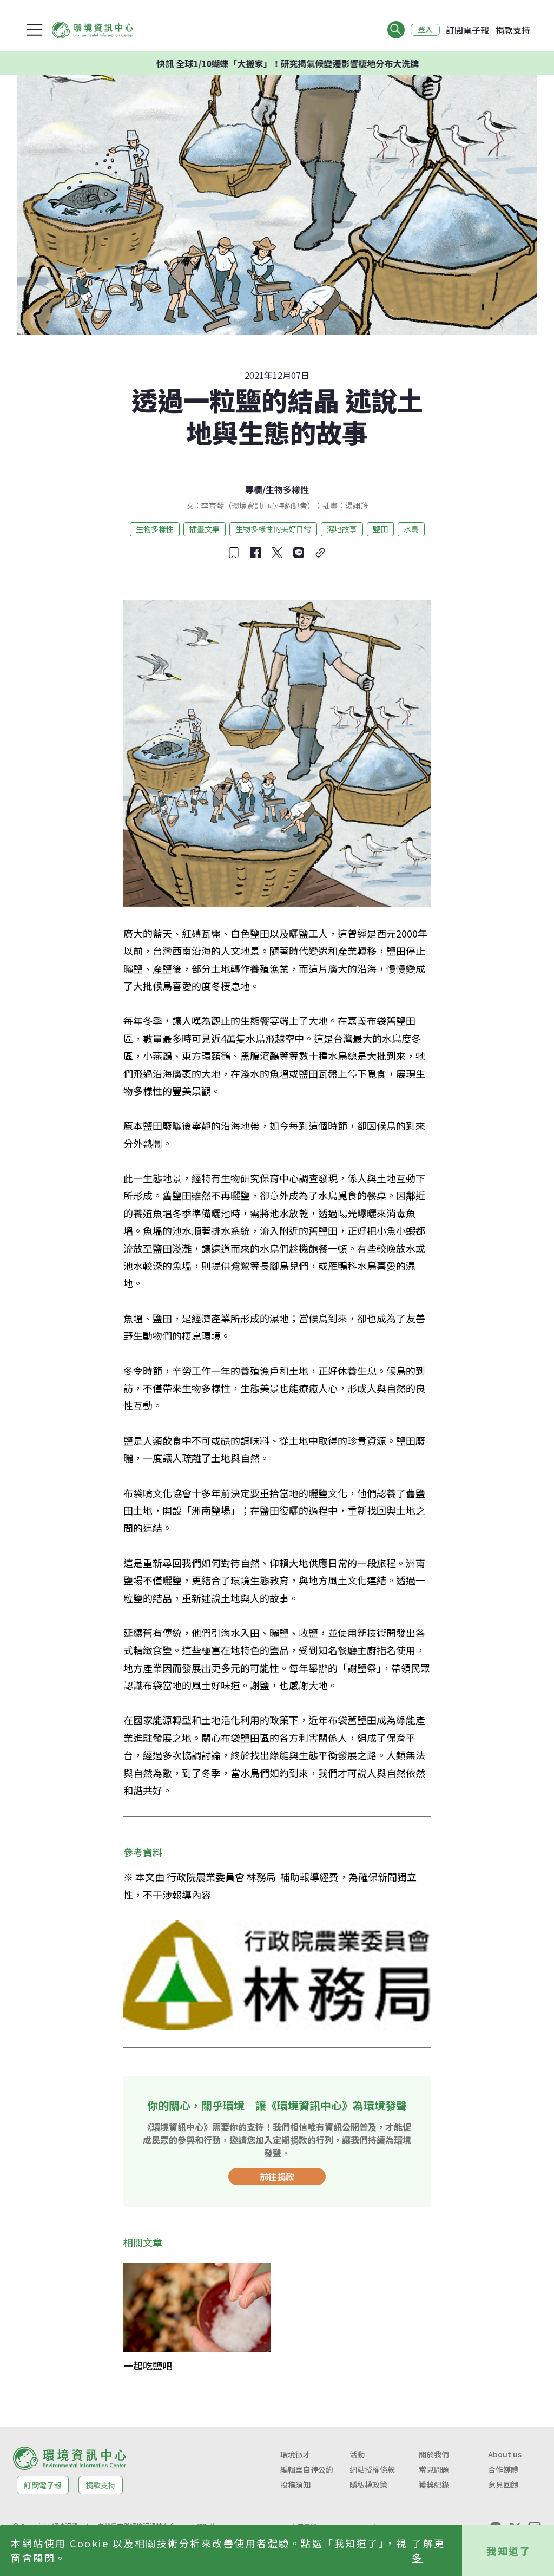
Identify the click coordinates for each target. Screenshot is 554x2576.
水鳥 (411, 529)
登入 (425, 30)
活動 (357, 2454)
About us (505, 2454)
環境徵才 (295, 2454)
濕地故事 (342, 529)
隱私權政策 (368, 2485)
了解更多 (428, 2550)
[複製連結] (320, 553)
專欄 (254, 489)
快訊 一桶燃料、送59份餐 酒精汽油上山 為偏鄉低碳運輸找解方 (323, 63)
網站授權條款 (372, 2469)
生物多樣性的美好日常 (273, 529)
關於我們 (434, 2454)
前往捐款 (277, 2177)
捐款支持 (513, 30)
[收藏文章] (234, 553)
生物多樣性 (287, 489)
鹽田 (380, 529)
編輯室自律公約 (307, 2469)
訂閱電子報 (467, 30)
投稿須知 (295, 2485)
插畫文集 (205, 529)
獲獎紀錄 (434, 2485)
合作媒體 (503, 2469)
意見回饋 (503, 2485)
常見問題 (434, 2469)
